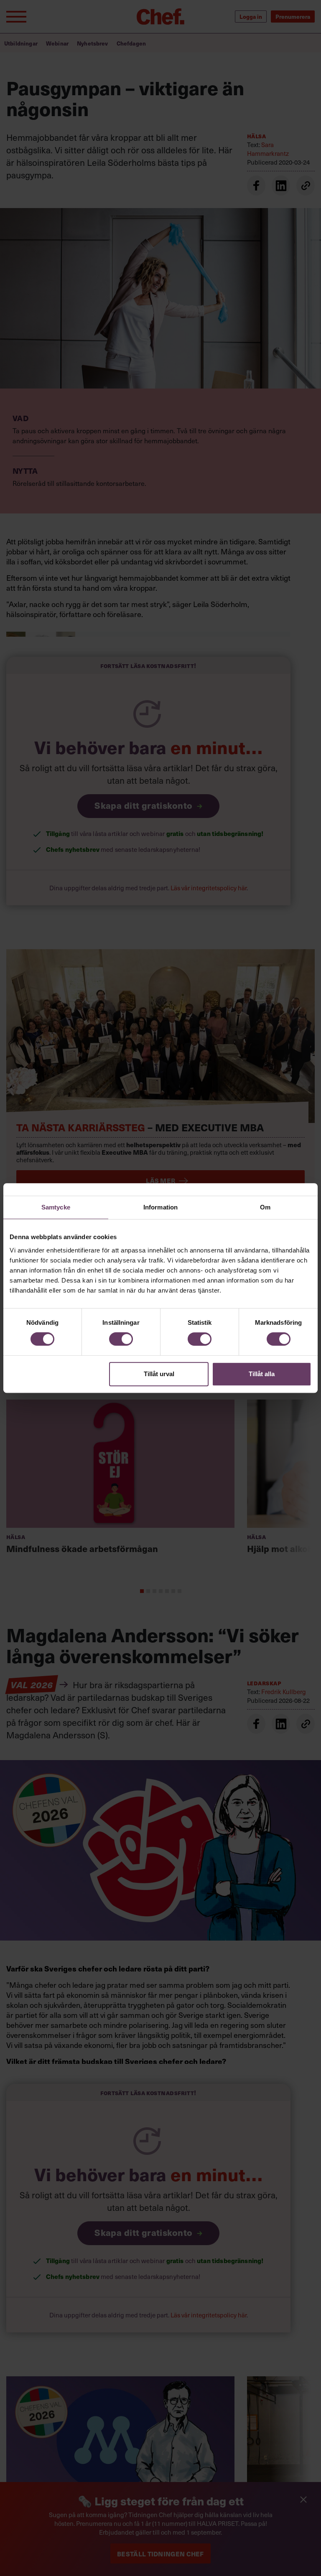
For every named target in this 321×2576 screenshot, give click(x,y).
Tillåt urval (159, 1374)
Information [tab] (160, 1207)
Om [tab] (265, 1207)
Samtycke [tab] (56, 1207)
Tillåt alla (262, 1374)
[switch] (121, 1339)
